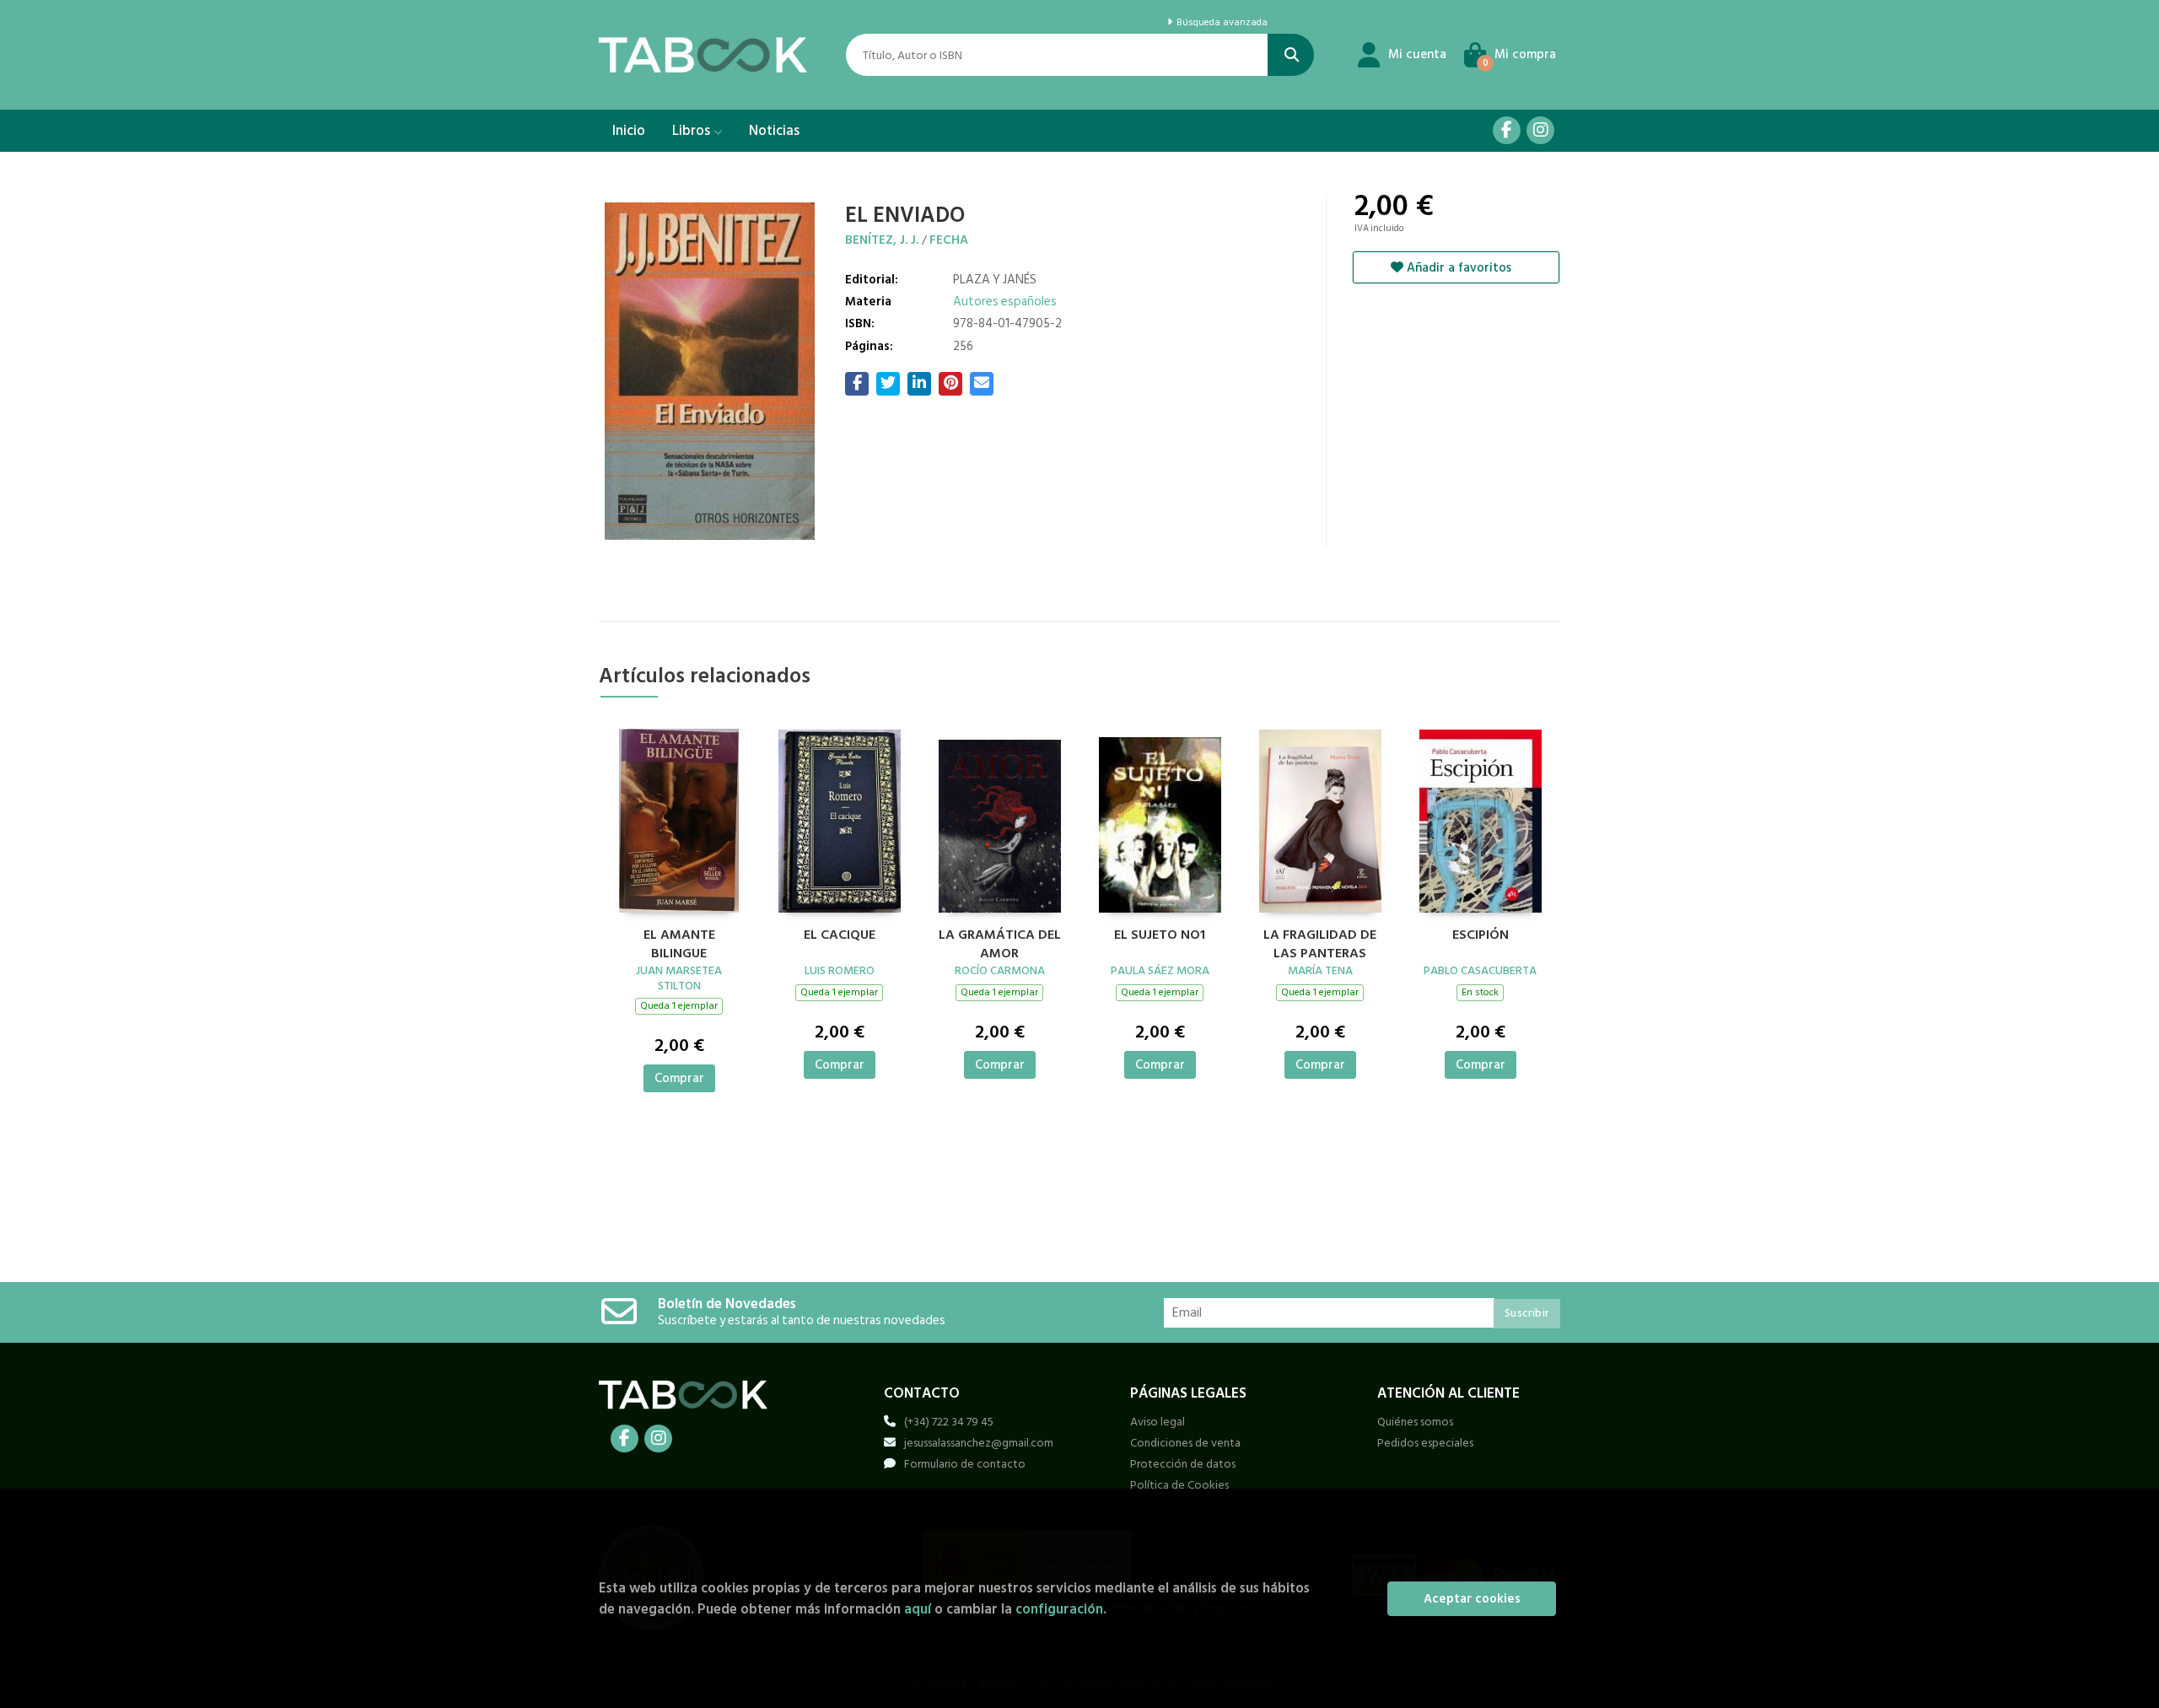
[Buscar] (1291, 55)
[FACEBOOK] (1507, 130)
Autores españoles (1005, 302)
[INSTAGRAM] (1540, 130)
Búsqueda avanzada (1220, 23)
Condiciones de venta (1185, 1443)
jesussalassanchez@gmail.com (979, 1443)
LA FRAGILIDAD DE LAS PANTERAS (1320, 942)
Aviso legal (1158, 1422)
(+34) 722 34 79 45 (949, 1422)
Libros (693, 131)
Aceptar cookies (1472, 1599)
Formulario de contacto (965, 1464)
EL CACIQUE (840, 935)
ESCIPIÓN (1481, 935)
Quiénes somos (1415, 1422)
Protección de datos (1183, 1464)
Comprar (679, 1078)
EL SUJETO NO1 (1160, 935)
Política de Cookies (1179, 1485)
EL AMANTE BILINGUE (679, 942)
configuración (1059, 1609)
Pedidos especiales (1425, 1443)
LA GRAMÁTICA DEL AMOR (1000, 942)
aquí (918, 1609)
